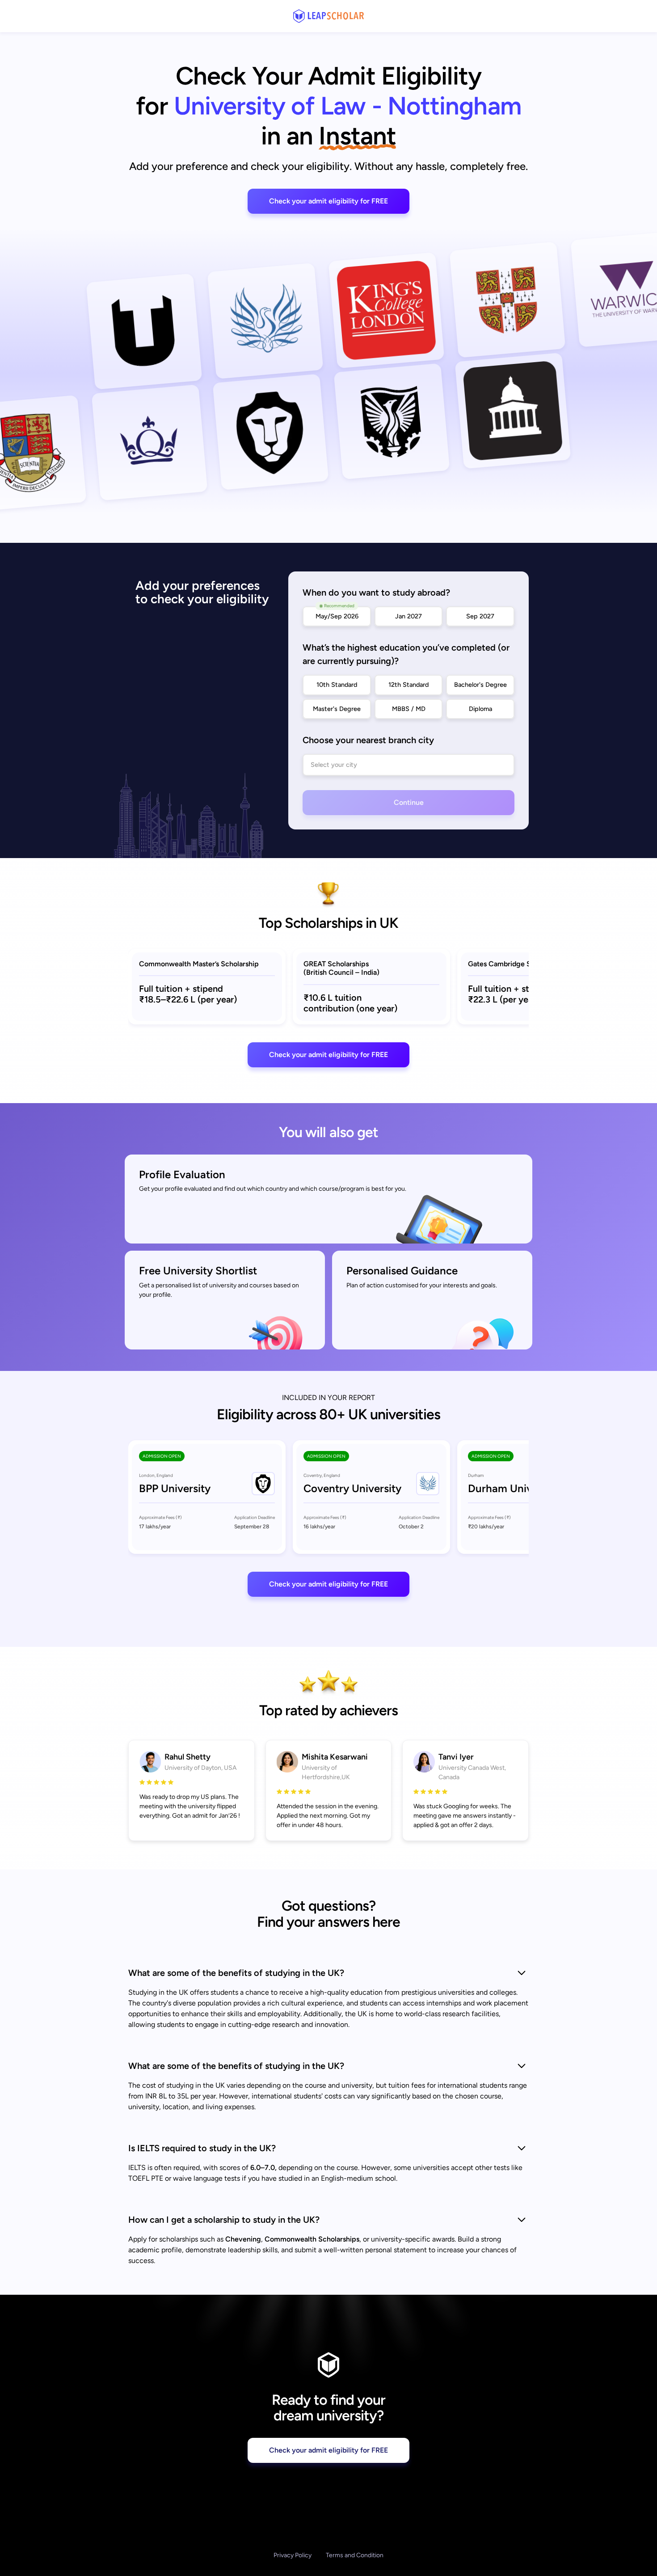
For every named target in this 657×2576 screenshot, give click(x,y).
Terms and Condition (355, 2555)
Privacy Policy (293, 2555)
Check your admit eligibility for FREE (328, 201)
